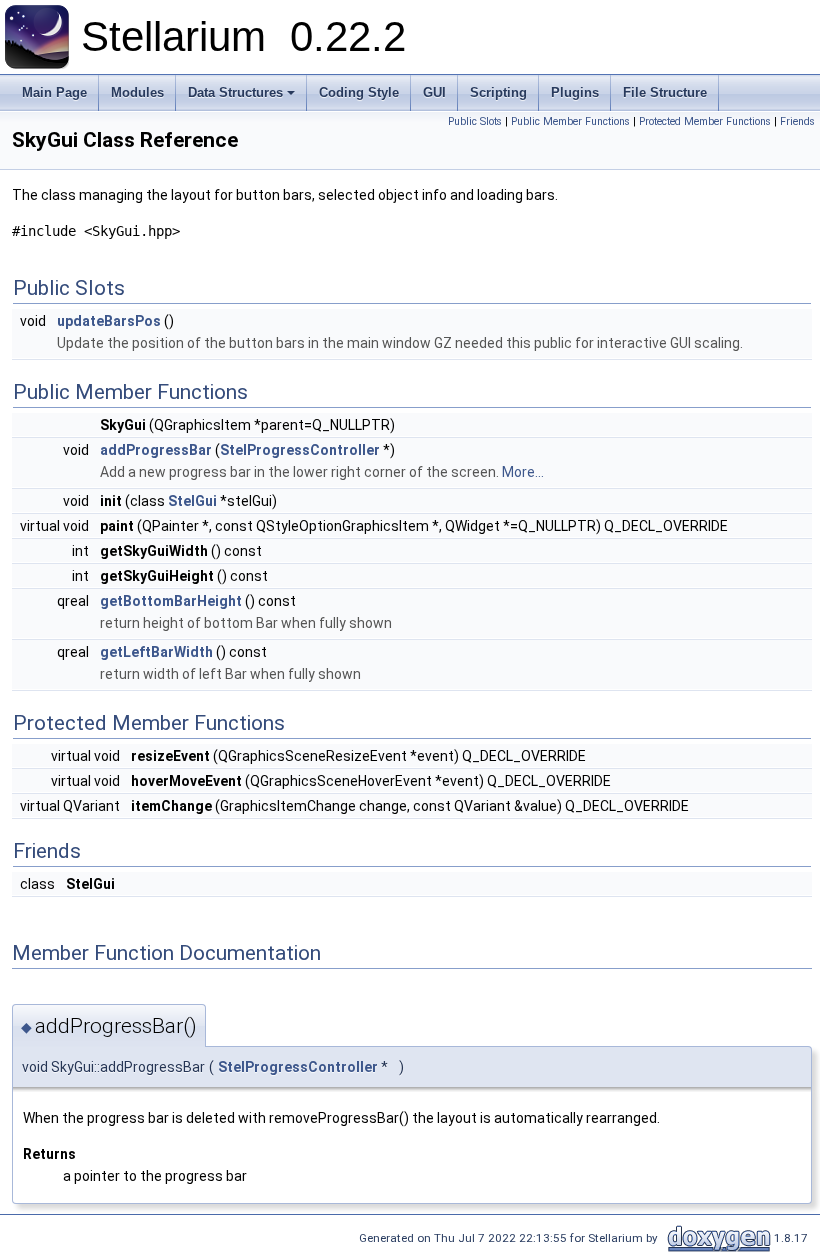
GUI (434, 92)
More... (523, 472)
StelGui (192, 501)
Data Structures (235, 92)
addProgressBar (156, 450)
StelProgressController (300, 450)
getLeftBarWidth (156, 652)
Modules (137, 92)
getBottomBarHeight (171, 601)
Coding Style (359, 92)
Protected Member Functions (705, 121)
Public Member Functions (570, 121)
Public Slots (475, 121)
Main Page (54, 92)
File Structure (665, 92)
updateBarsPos (109, 321)
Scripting (498, 92)
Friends (797, 121)
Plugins (575, 92)
